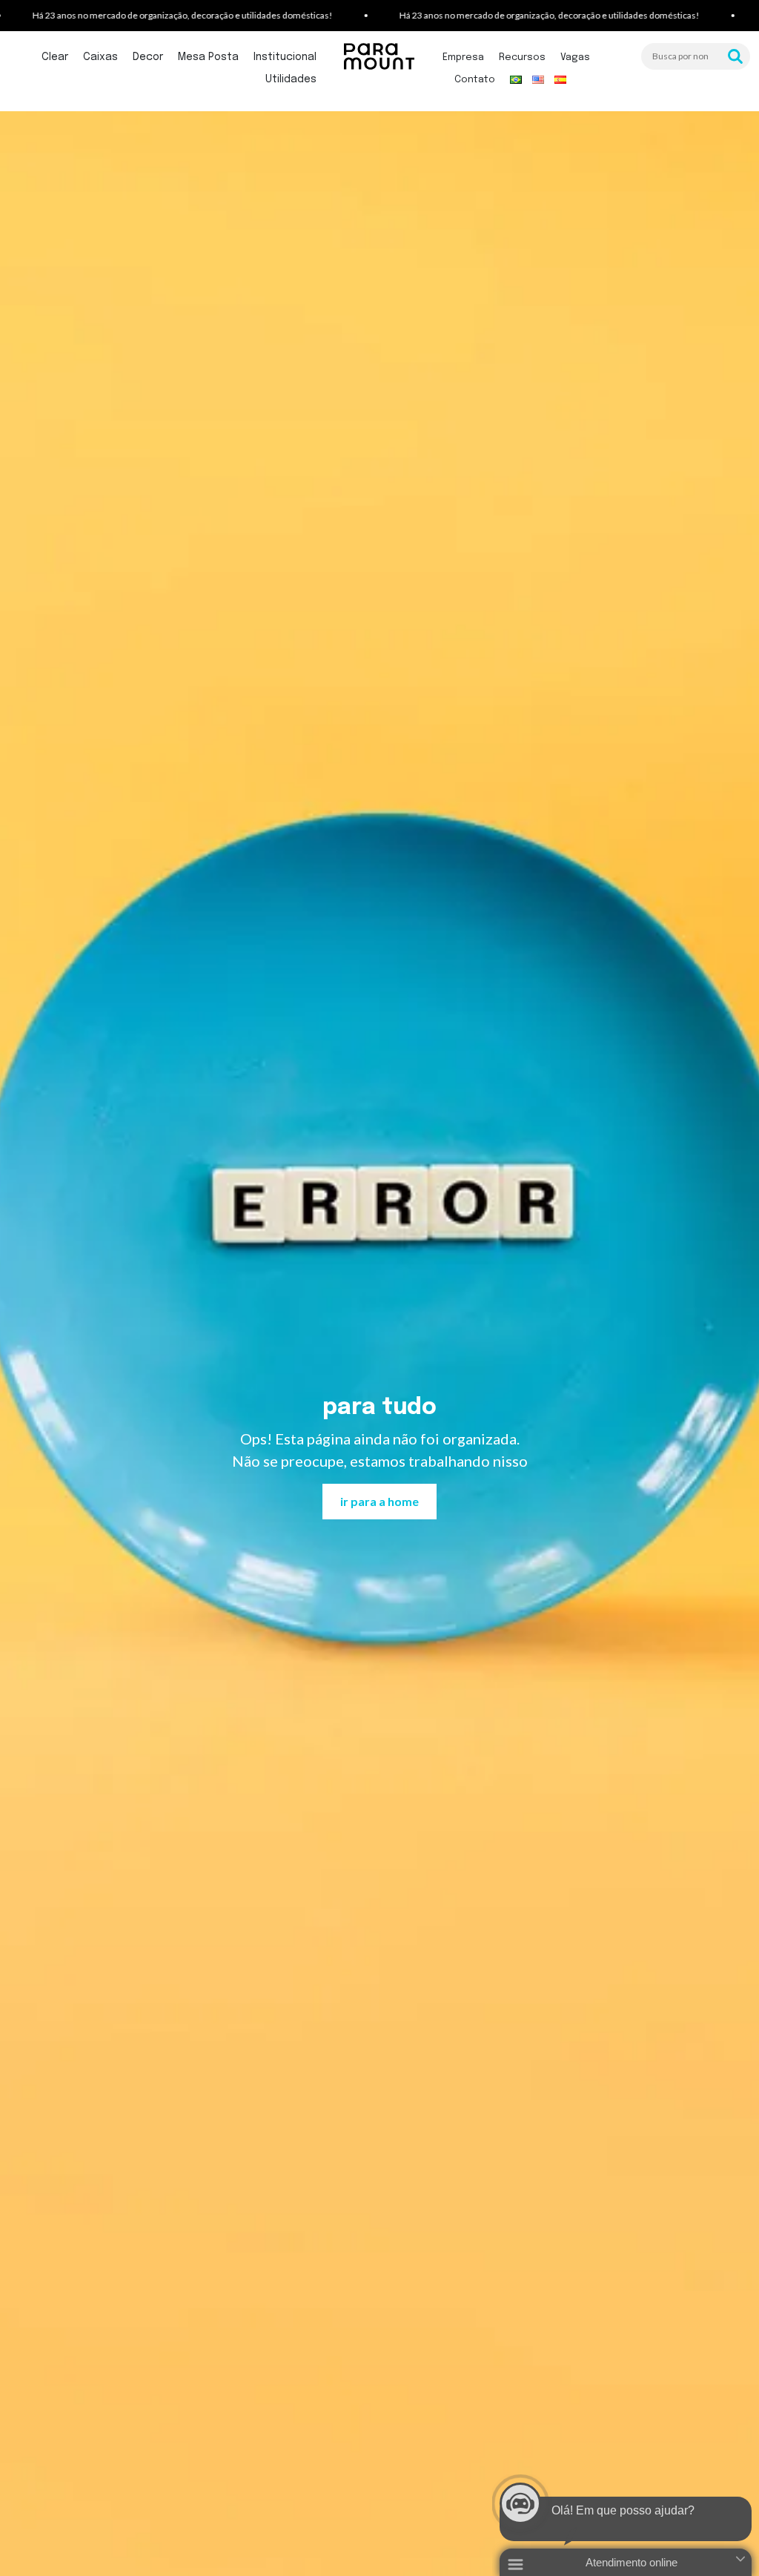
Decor (148, 57)
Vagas (575, 57)
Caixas (100, 57)
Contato (475, 80)
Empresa (463, 57)
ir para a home (379, 1501)
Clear (55, 57)
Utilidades (291, 79)
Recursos (522, 57)
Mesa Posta (208, 57)
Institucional (285, 57)
